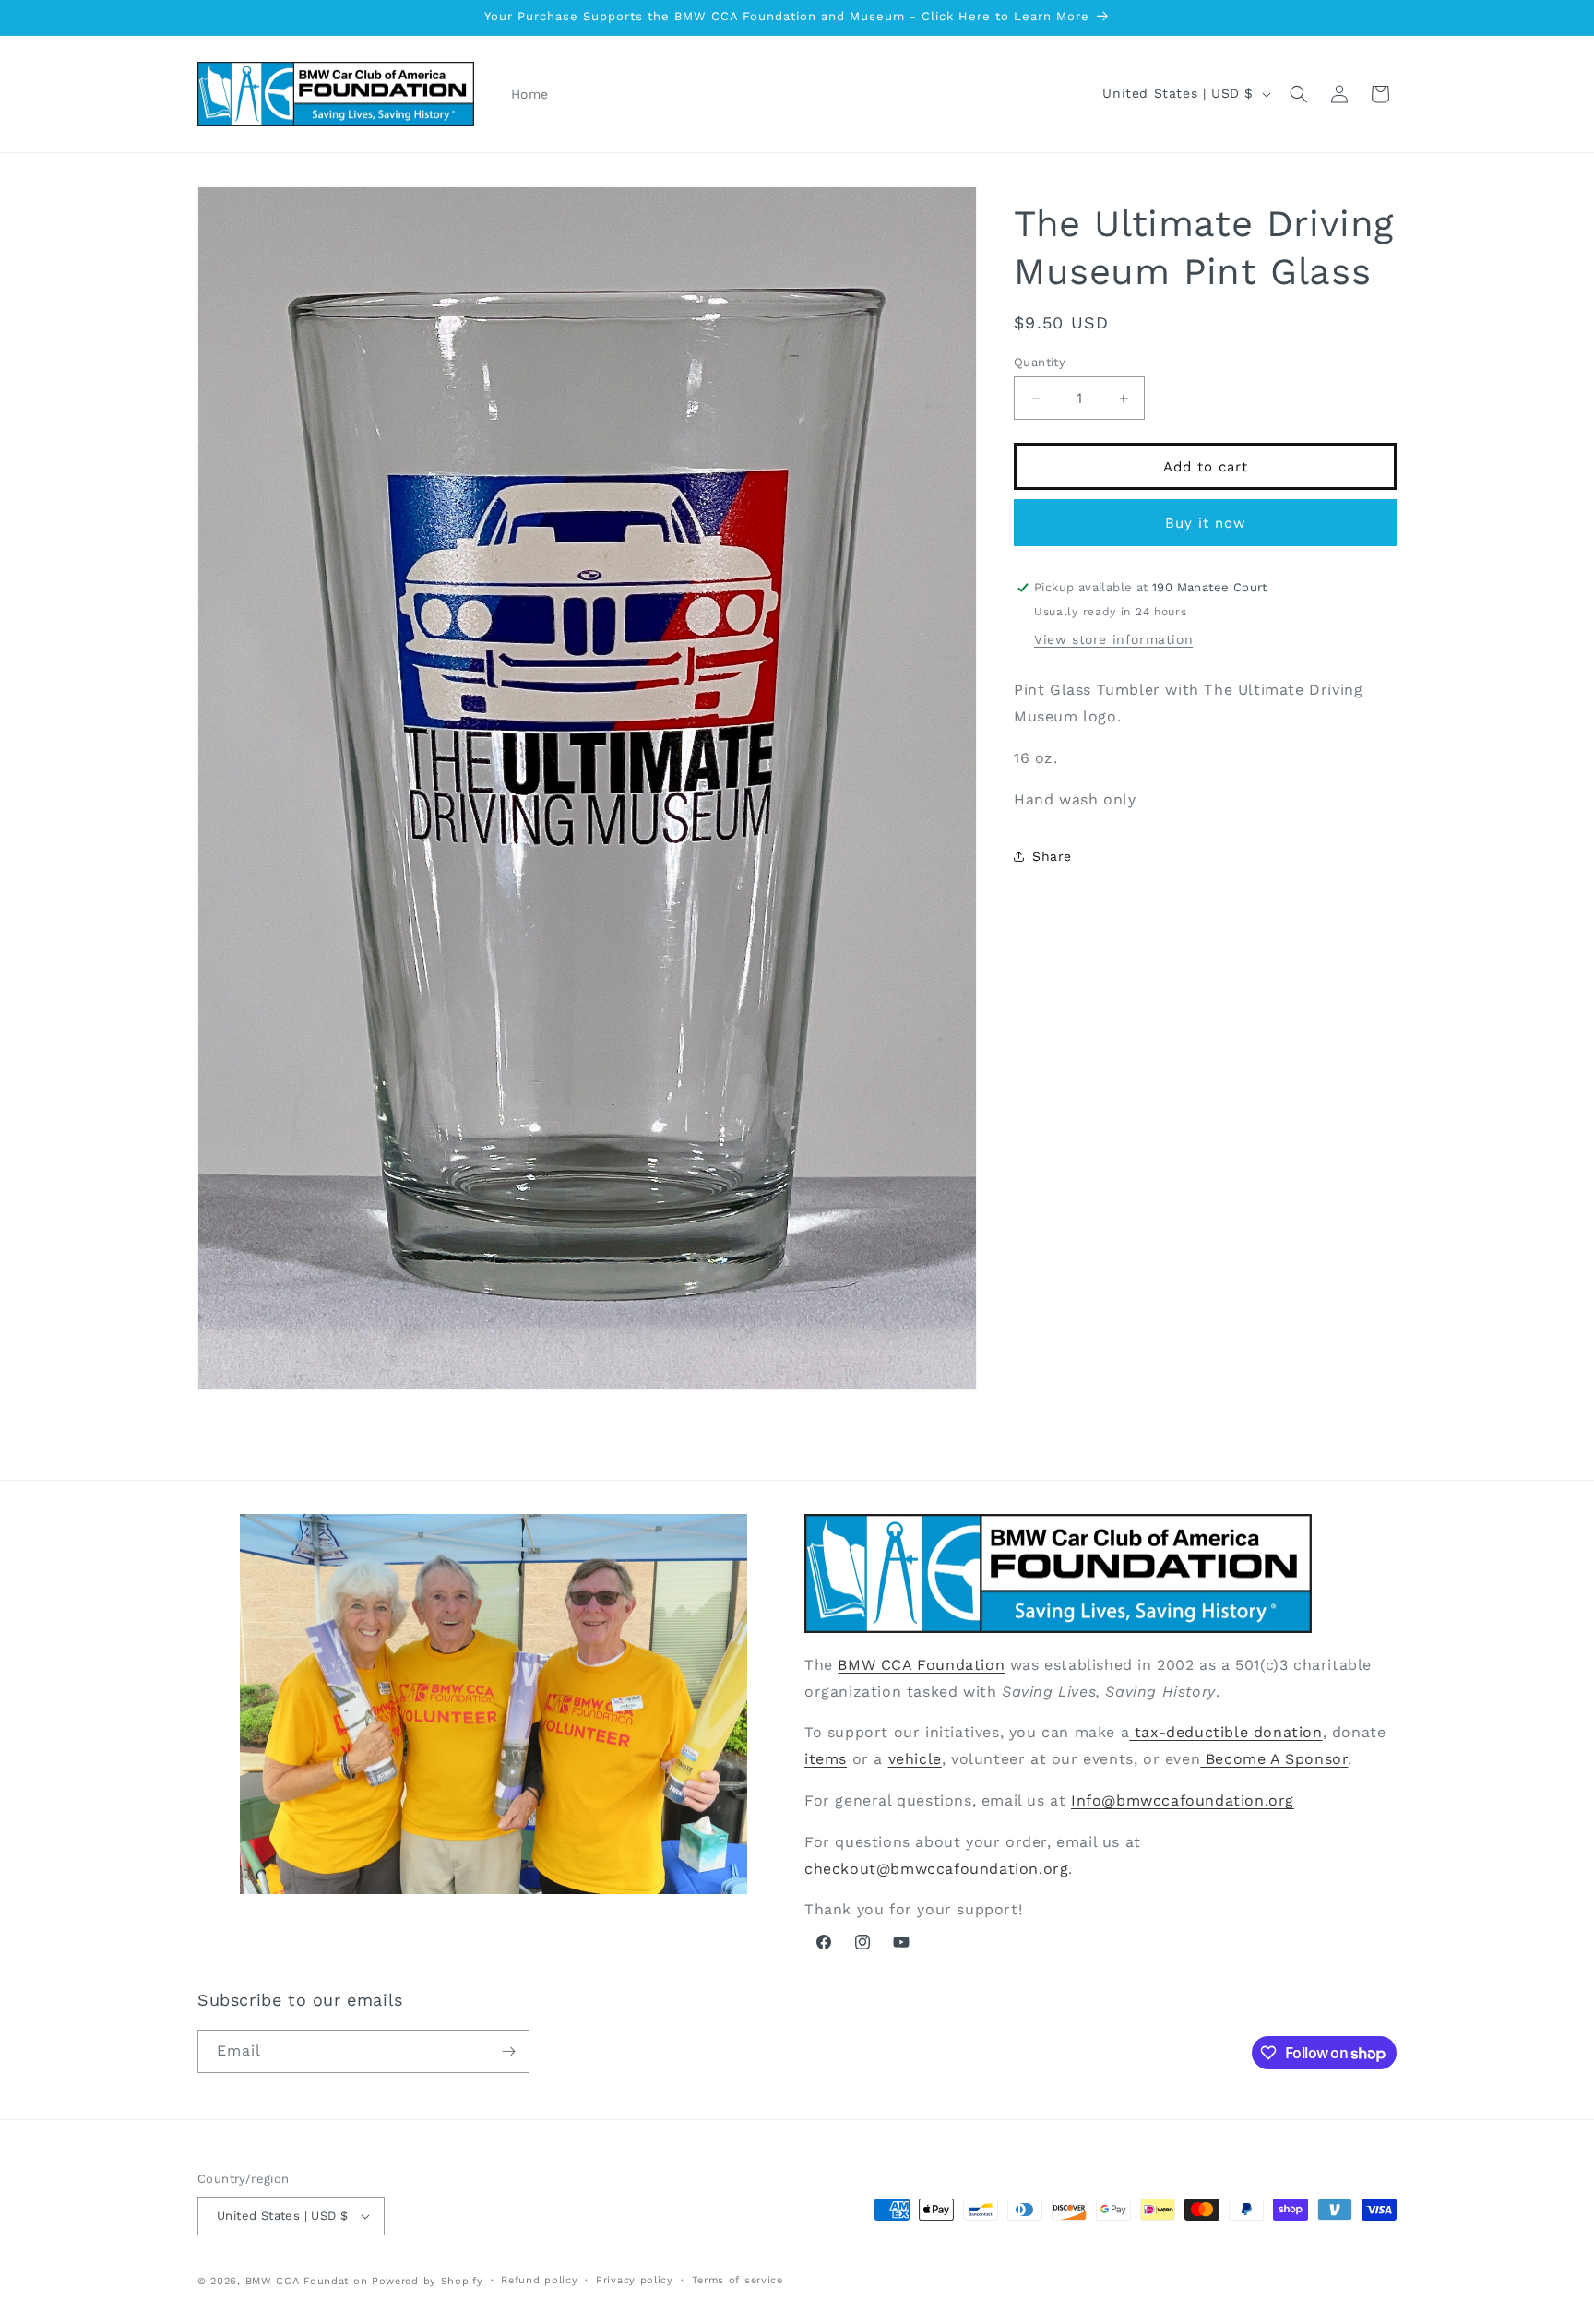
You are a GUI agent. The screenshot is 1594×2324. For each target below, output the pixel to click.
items (826, 1758)
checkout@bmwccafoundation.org (936, 1868)
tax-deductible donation (1225, 1732)
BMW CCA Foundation (921, 1664)
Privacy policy (635, 2280)
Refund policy (539, 2280)
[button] (1299, 94)
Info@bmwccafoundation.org (1183, 1800)
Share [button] (1052, 855)
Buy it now (1206, 523)
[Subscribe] (508, 2051)
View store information (1113, 639)
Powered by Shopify (428, 2281)
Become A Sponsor (1274, 1758)
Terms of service (738, 2280)
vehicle (915, 1758)
